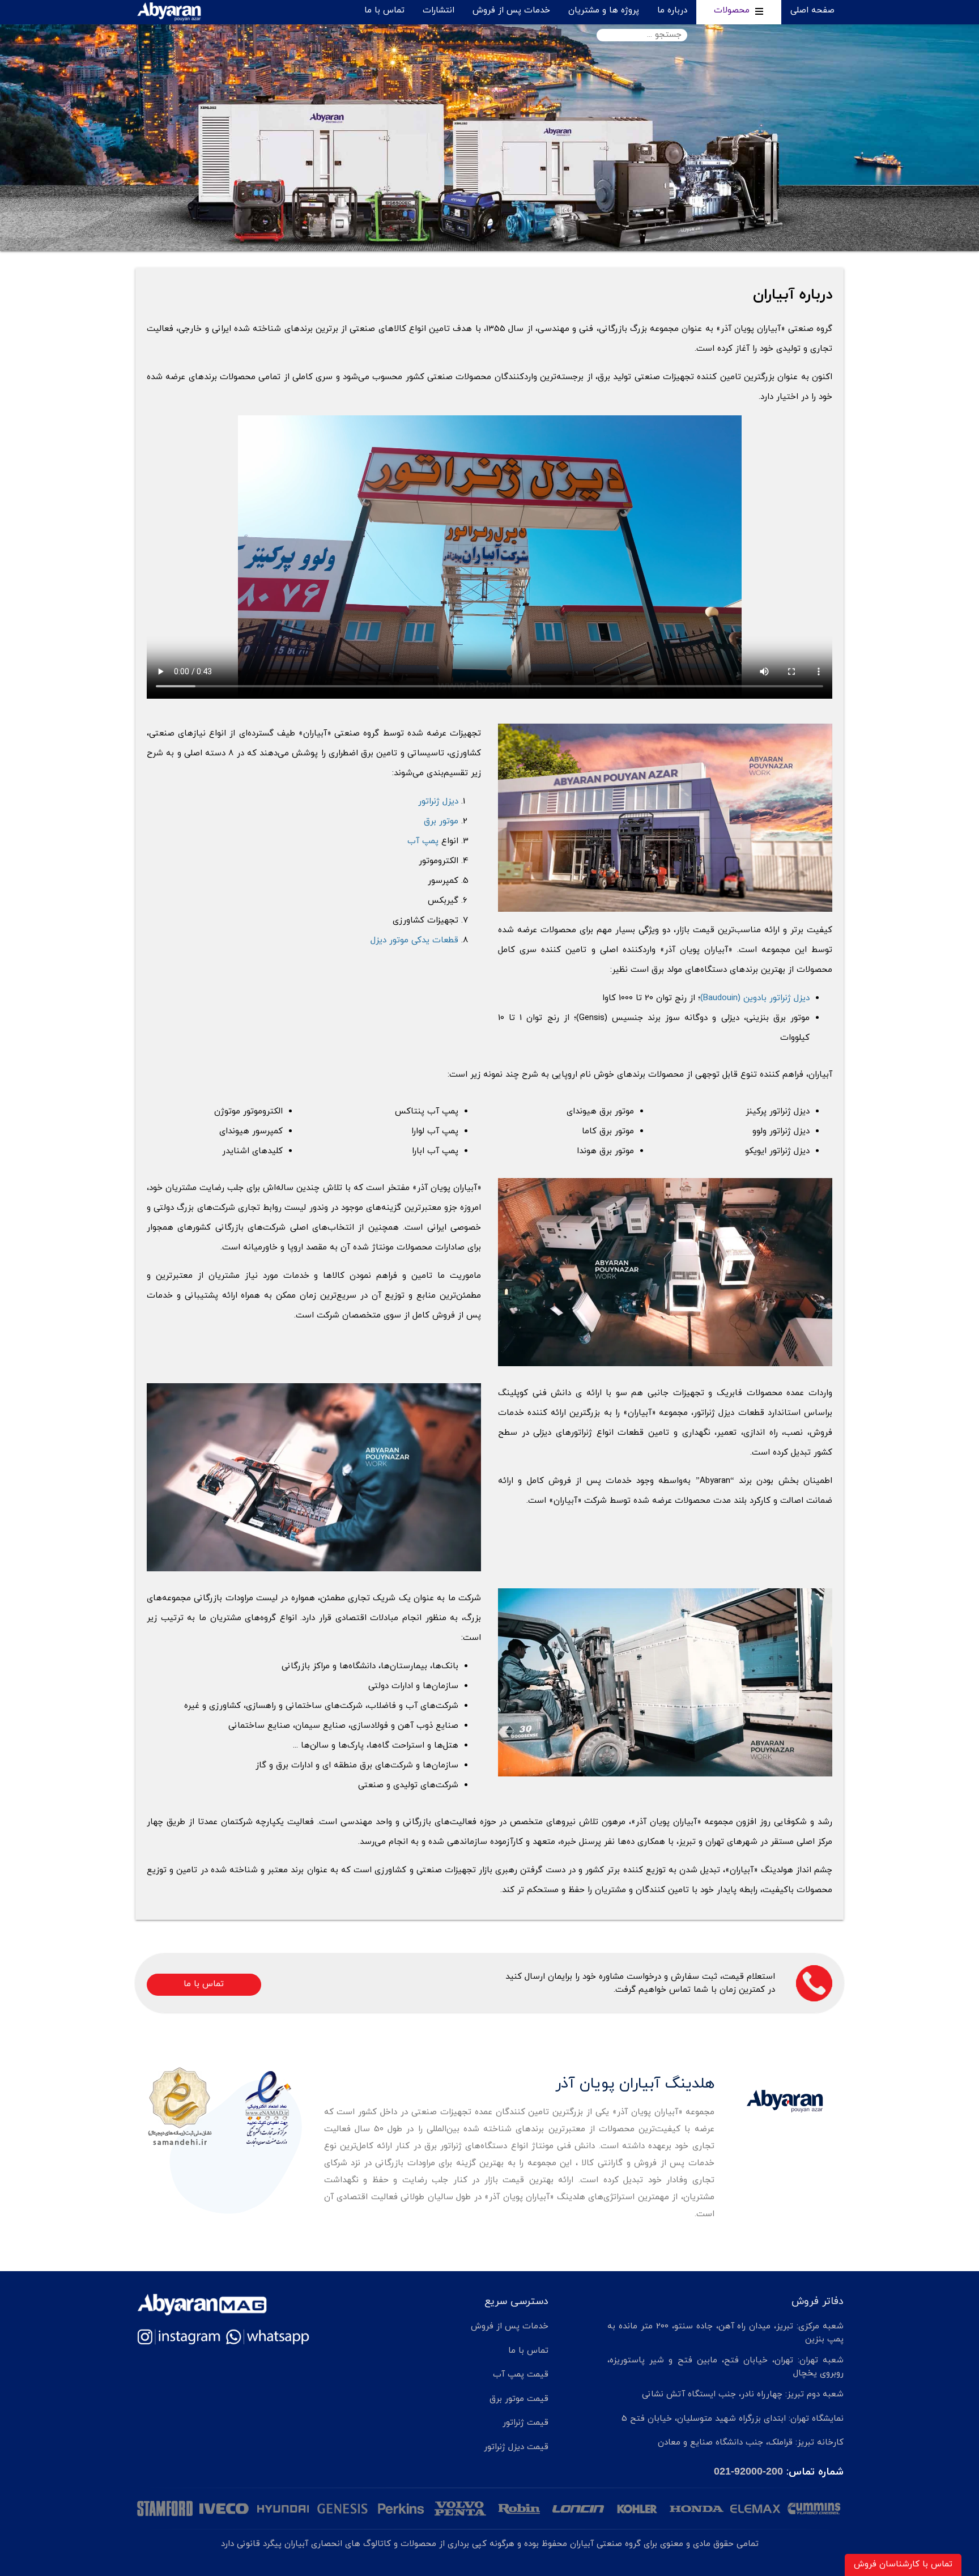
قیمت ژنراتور (525, 2423)
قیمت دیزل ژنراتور (516, 2447)
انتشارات (439, 10)
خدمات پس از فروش (511, 10)
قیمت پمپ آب (521, 2375)
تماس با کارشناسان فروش (903, 2564)
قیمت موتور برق (519, 2399)
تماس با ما (384, 10)
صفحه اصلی (812, 10)
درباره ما (672, 10)
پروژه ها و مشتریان (604, 10)
